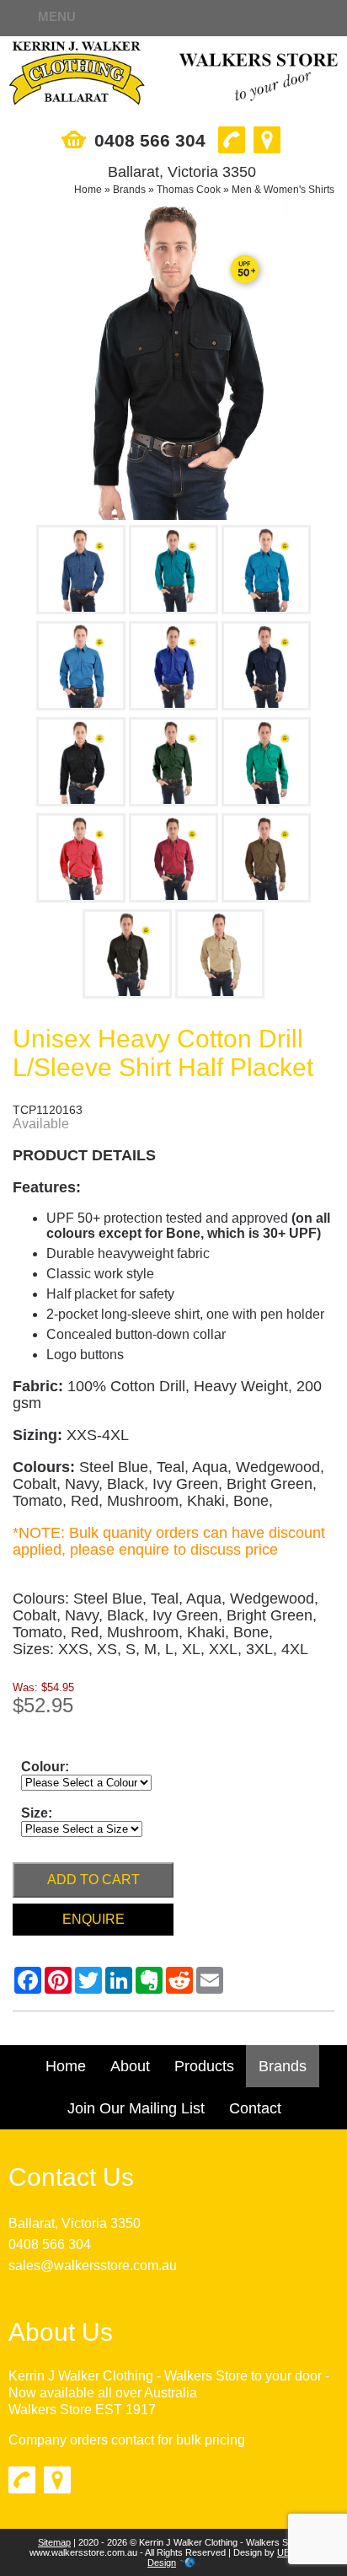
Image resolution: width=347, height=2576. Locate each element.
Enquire (93, 1919)
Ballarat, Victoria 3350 (75, 2223)
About (130, 2066)
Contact (255, 2108)
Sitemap (54, 2542)
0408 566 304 (50, 2244)
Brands (129, 190)
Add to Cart (93, 1880)
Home (88, 190)
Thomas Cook (189, 190)
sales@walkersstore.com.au (93, 2265)
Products (204, 2066)
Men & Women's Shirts (283, 190)
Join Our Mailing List (136, 2108)
